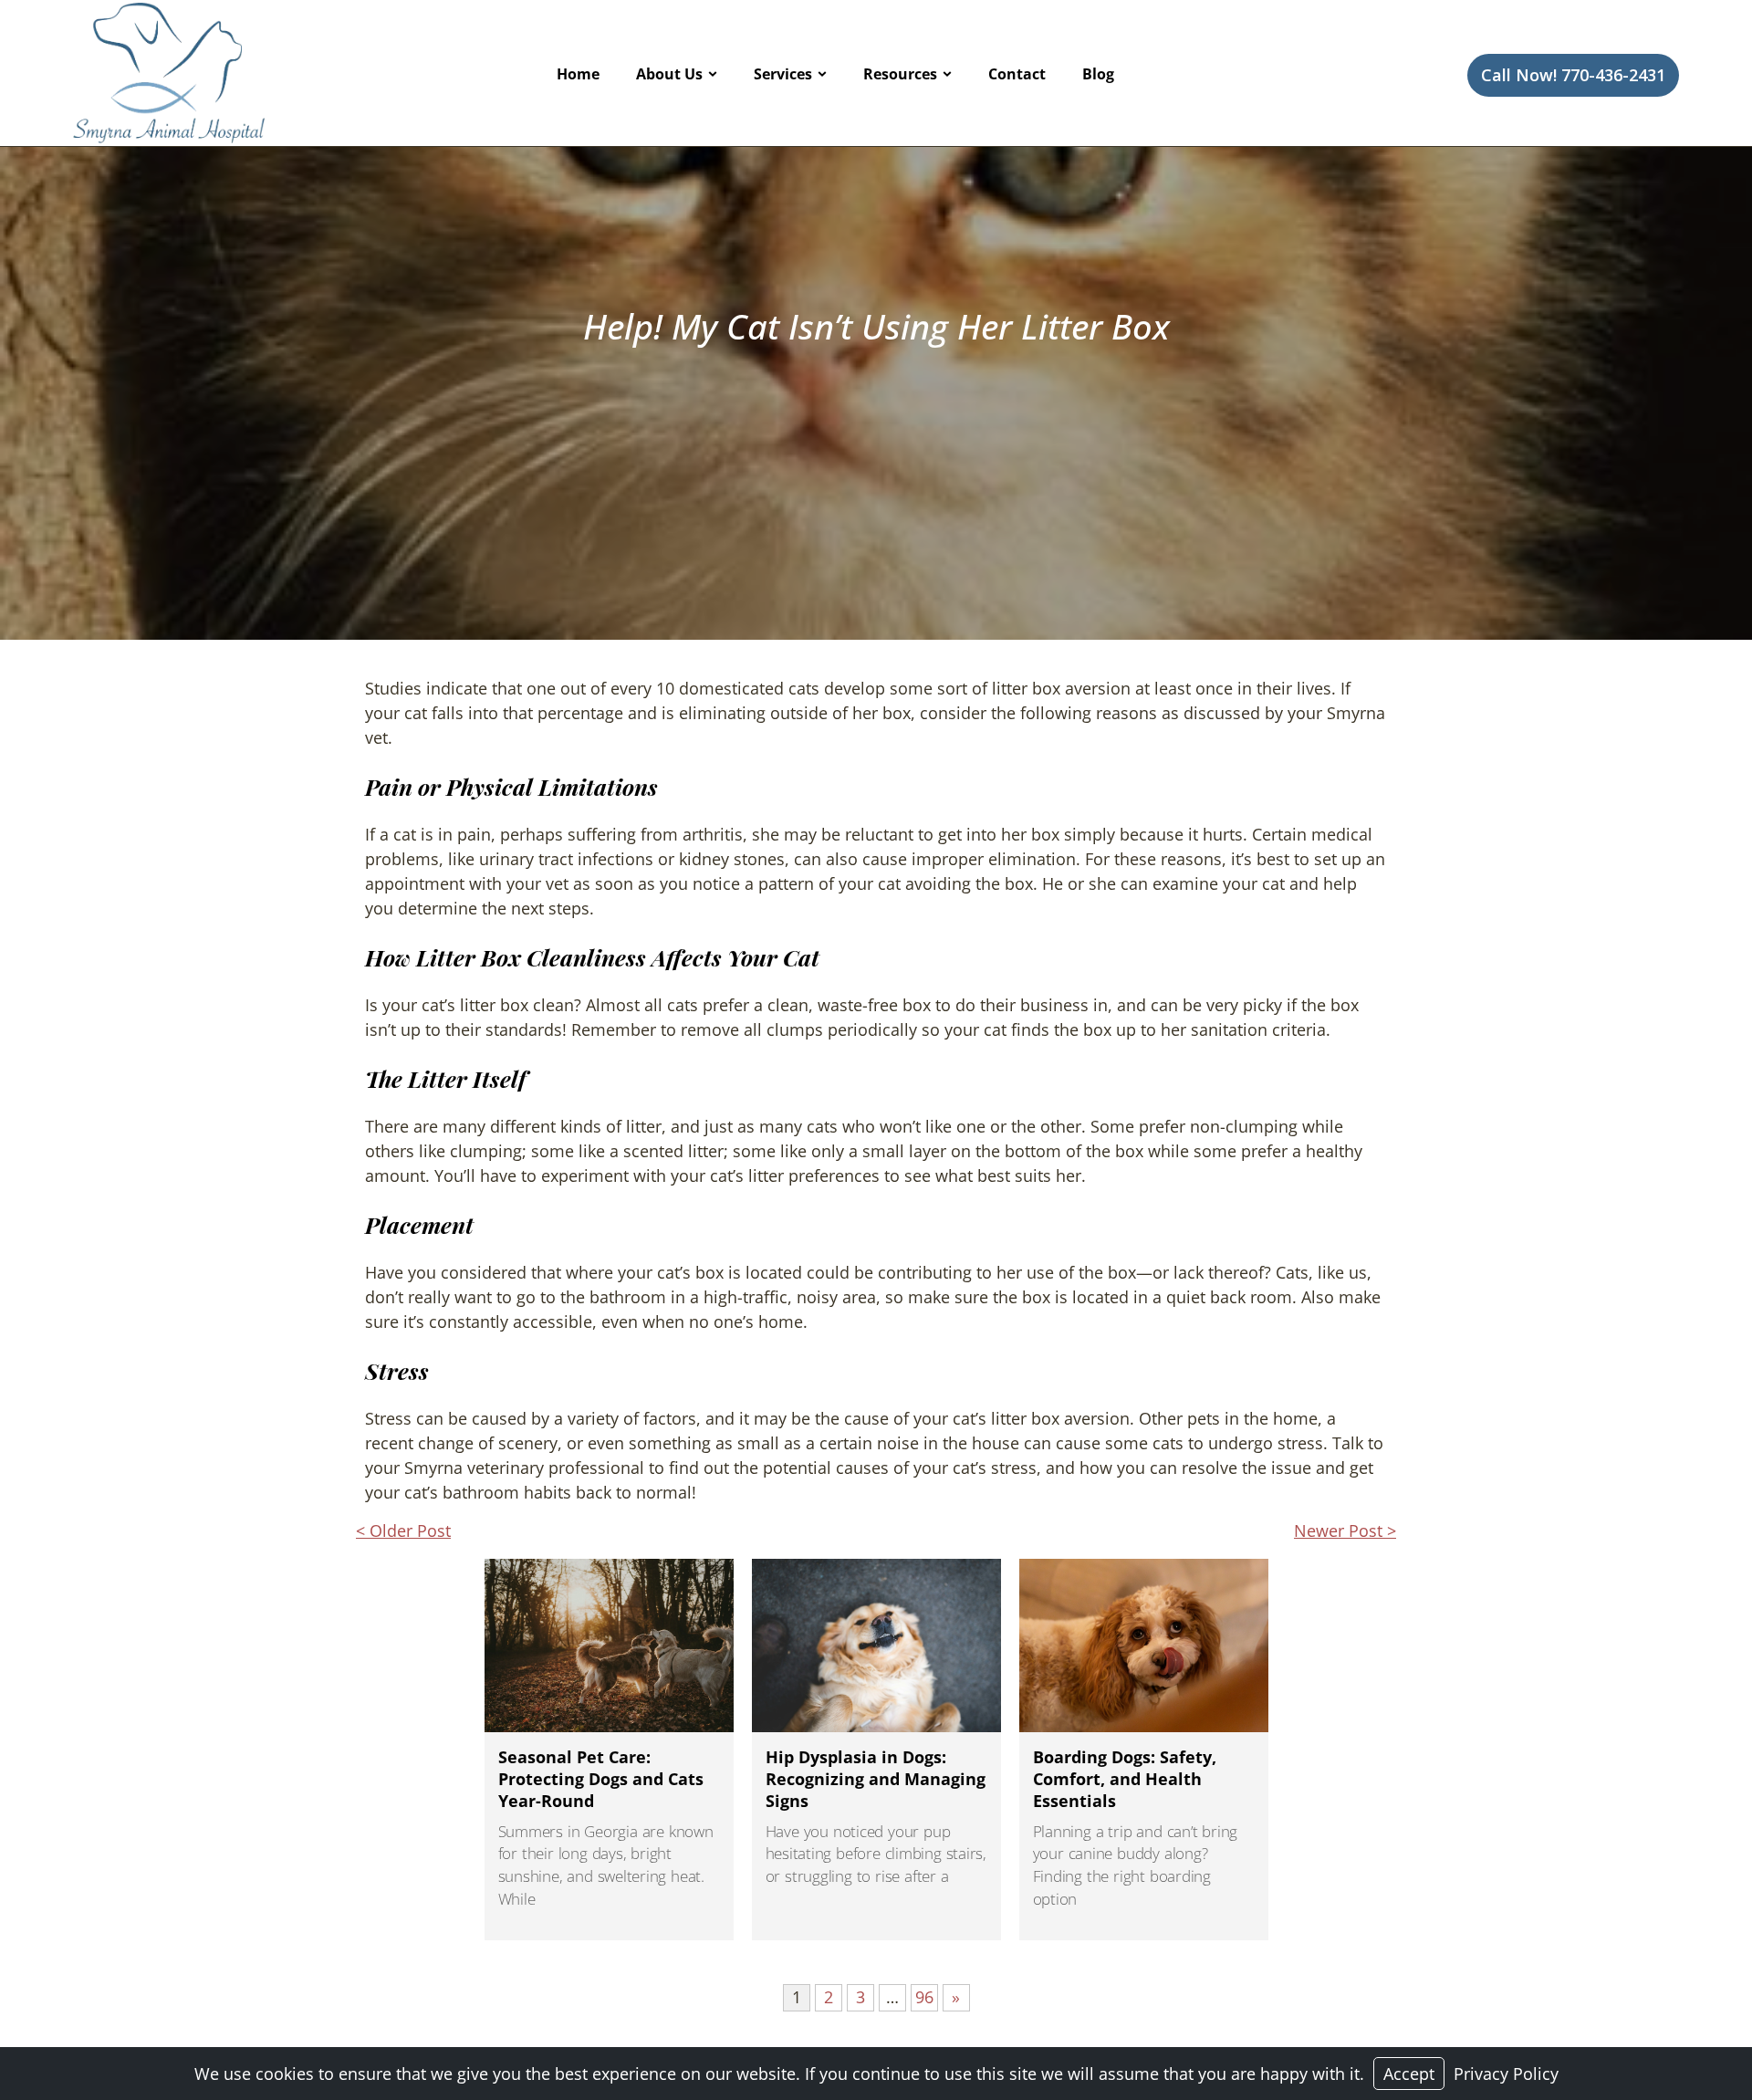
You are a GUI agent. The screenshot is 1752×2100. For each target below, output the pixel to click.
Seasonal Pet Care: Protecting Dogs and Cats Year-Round (601, 1779)
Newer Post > (1345, 1531)
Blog (1098, 74)
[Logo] (169, 73)
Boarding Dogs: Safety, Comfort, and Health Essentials (1125, 1779)
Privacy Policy (1506, 2074)
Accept (1409, 2074)
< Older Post (403, 1531)
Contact (1017, 74)
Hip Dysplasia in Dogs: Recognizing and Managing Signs (876, 1779)
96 (924, 1997)
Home (578, 74)
